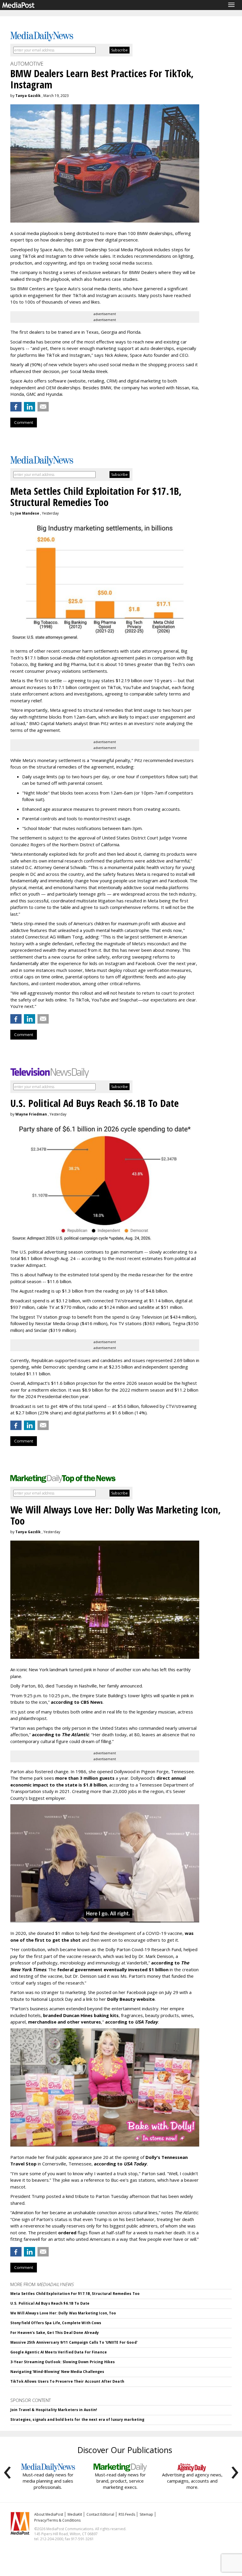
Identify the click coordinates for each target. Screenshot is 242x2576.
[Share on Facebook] (16, 407)
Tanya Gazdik (28, 96)
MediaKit (75, 2514)
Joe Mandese (27, 513)
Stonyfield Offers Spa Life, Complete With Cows (56, 2323)
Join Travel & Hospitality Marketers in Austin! (54, 2410)
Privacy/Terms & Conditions (57, 2520)
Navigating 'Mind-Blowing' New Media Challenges (57, 2372)
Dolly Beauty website (131, 1999)
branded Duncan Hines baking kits (81, 2015)
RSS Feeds (127, 2514)
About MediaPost (49, 2514)
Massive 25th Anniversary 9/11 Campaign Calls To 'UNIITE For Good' (74, 2342)
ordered (67, 2233)
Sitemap (146, 2514)
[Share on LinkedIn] (30, 407)
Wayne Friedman (31, 1114)
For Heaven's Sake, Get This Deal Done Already (55, 2333)
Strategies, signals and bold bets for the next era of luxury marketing (77, 2419)
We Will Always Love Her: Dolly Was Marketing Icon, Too (63, 2313)
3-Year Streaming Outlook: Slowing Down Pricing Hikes (63, 2362)
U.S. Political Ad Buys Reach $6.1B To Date (50, 2303)
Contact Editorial (100, 2514)
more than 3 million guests (85, 1778)
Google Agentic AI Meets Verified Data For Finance (59, 2352)
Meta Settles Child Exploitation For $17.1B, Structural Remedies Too (75, 2294)
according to (60, 1734)
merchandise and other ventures (64, 2022)
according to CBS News (77, 1702)
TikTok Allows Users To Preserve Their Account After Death (67, 2381)
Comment (24, 422)
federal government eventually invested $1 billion (113, 1969)
